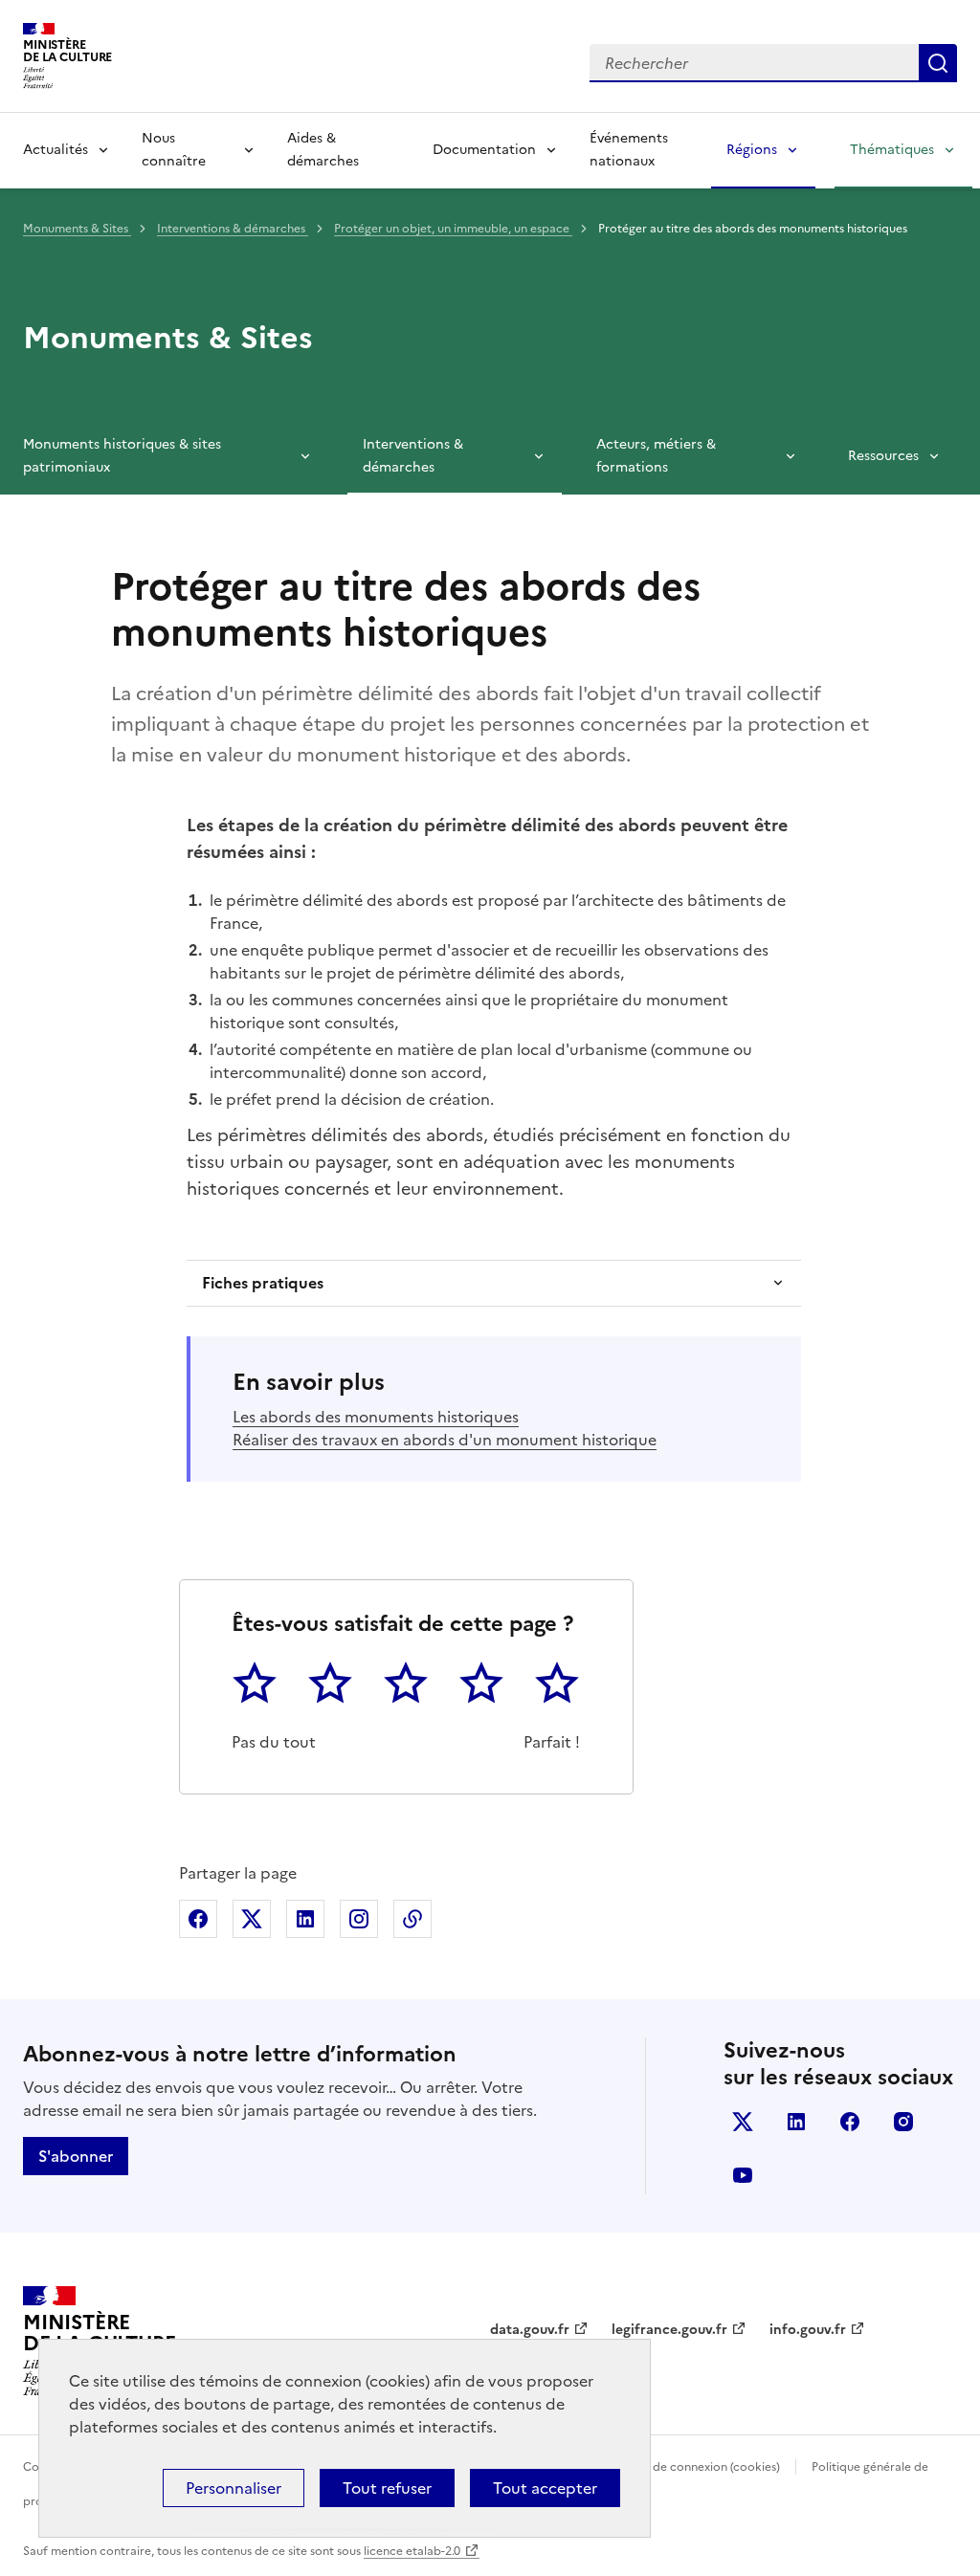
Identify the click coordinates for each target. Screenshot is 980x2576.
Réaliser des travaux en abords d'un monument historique (445, 1440)
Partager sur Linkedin (305, 1919)
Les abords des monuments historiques (376, 1417)
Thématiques (892, 150)
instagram (903, 2122)
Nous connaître (174, 150)
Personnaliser (234, 2488)
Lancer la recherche (938, 63)
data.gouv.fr (530, 2330)
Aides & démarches (323, 150)
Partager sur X (252, 1919)
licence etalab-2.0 (412, 2551)
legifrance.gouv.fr (669, 2330)
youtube (743, 2175)
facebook (850, 2122)
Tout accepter (545, 2488)
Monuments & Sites (77, 229)
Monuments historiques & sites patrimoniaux (122, 456)
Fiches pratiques (263, 1283)
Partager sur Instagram (359, 1919)
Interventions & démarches (233, 229)
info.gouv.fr (808, 2330)
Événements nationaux (629, 150)
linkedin (796, 2122)
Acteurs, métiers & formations (656, 456)
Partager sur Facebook (198, 1919)
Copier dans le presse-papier (412, 1919)
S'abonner (76, 2156)
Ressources (883, 456)
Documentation (484, 150)
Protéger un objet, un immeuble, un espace (453, 229)
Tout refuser (387, 2488)
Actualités (56, 150)
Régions (752, 150)
